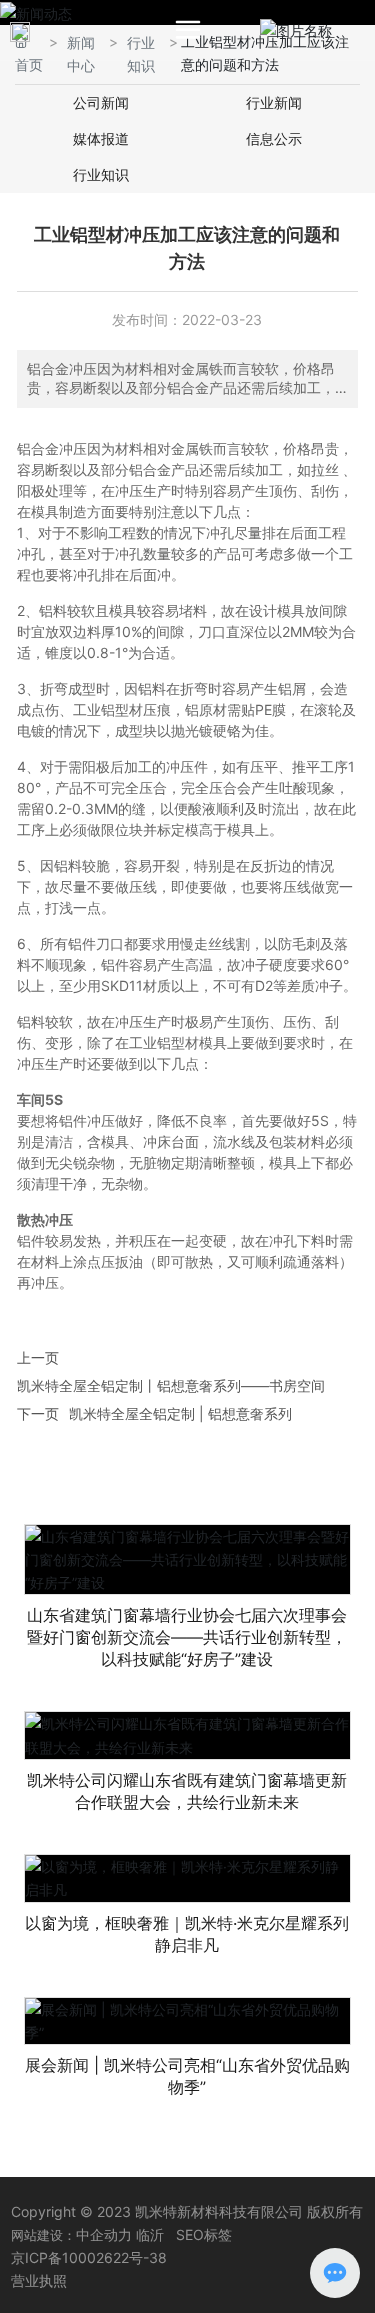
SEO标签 (204, 2234)
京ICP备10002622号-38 (89, 2257)
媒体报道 (101, 138)
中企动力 (104, 2234)
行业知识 (101, 174)
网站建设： (43, 2235)
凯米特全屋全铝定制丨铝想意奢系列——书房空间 (171, 1385)
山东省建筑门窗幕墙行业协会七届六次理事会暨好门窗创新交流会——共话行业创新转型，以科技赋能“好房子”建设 (187, 1637)
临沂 (150, 2234)
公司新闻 (101, 102)
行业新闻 (274, 102)
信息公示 (274, 138)
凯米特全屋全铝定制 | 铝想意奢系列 (180, 1413)
